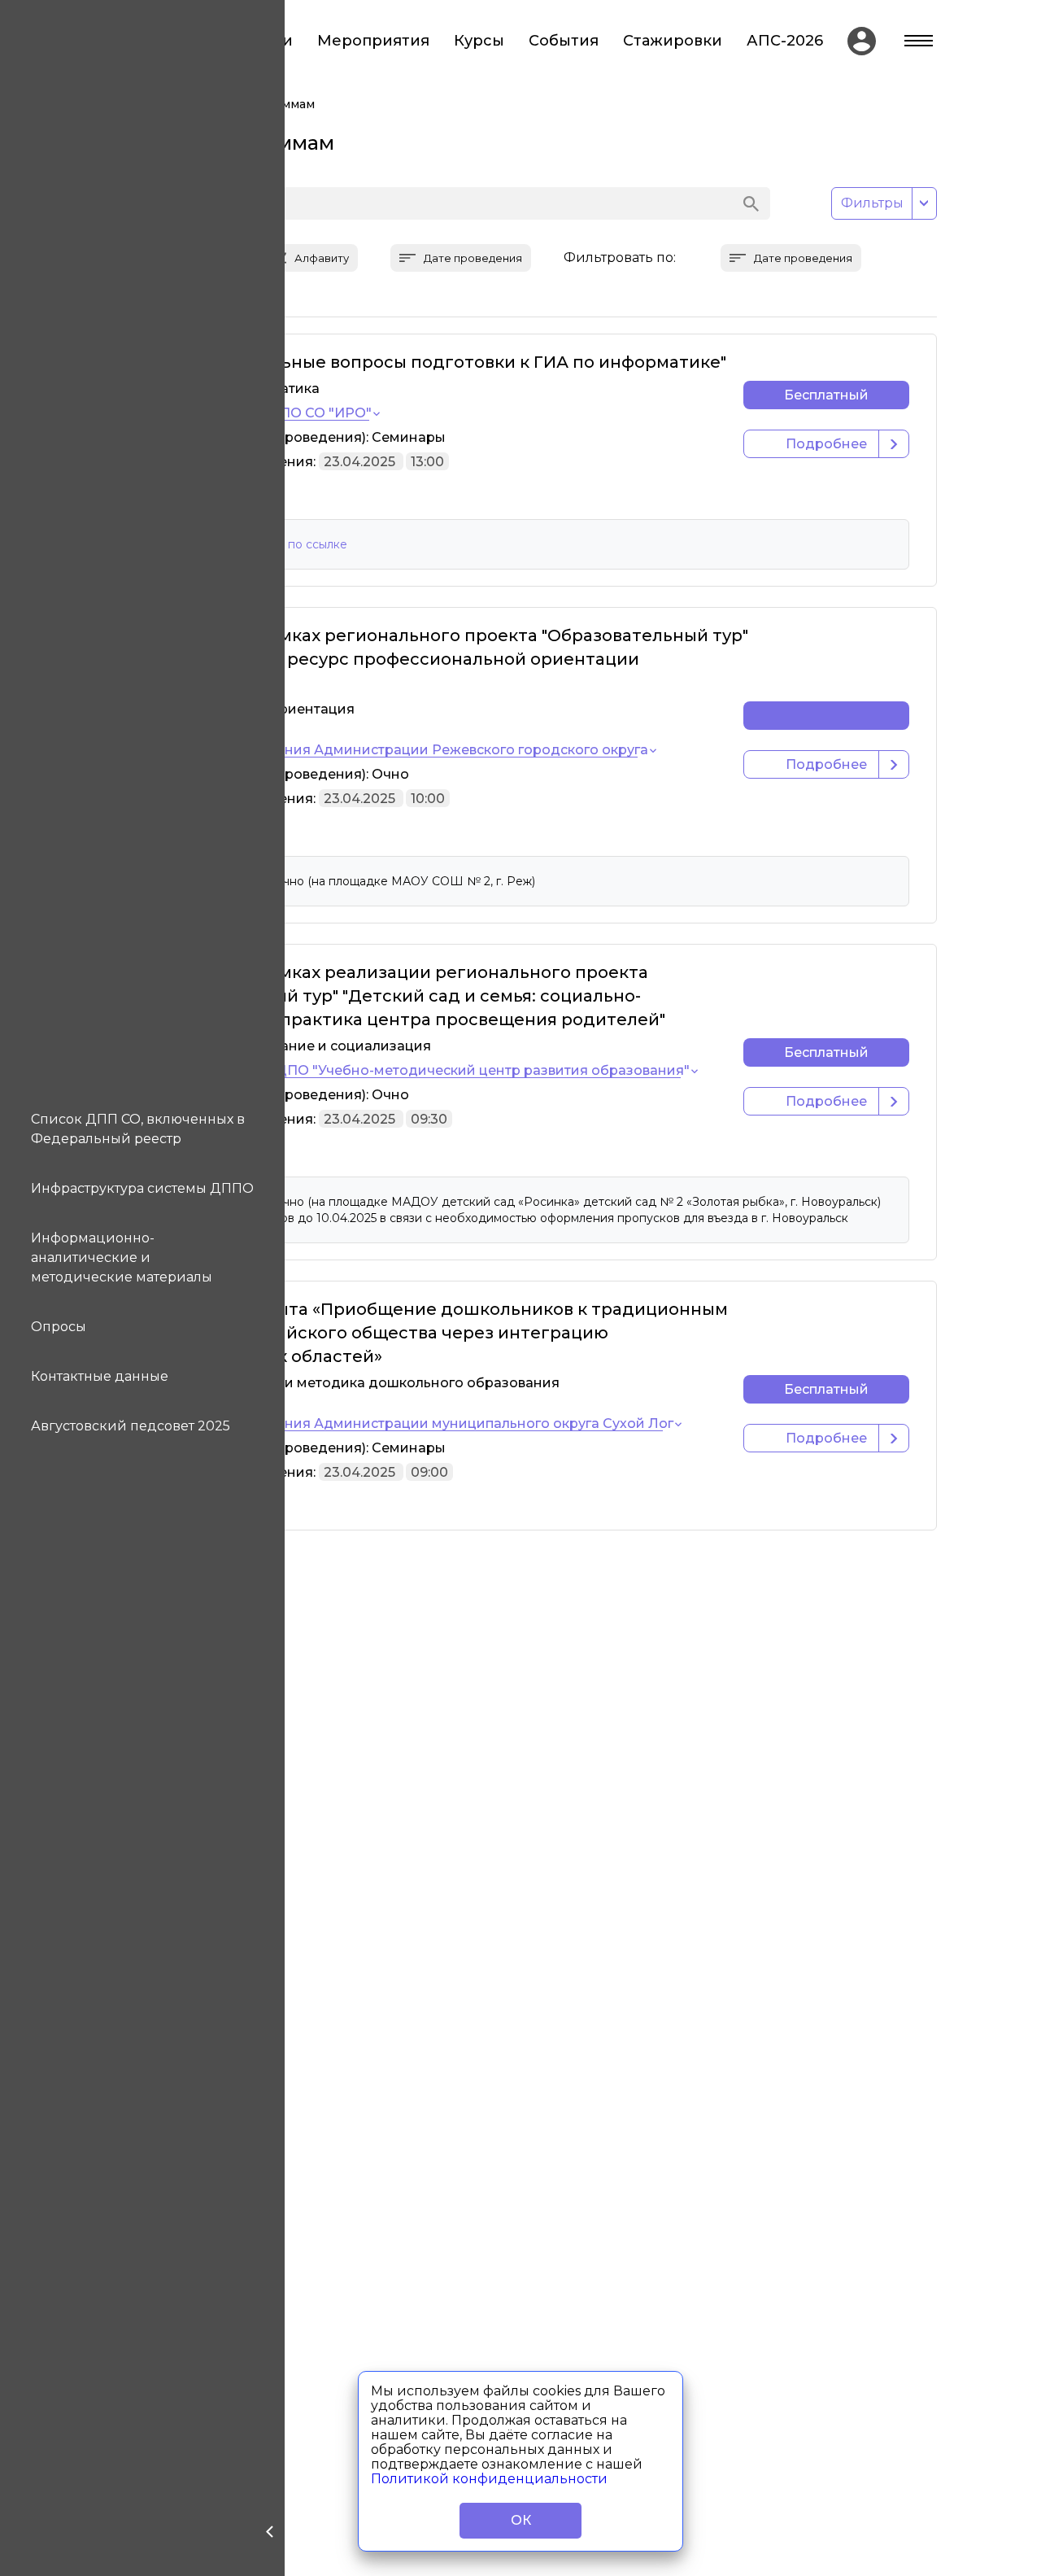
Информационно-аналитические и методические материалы (122, 1257)
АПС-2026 (785, 41)
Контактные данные (100, 1376)
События (564, 41)
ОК (521, 2520)
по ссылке (318, 544)
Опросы (59, 1327)
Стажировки (673, 41)
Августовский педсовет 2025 (131, 1426)
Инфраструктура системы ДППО (142, 1188)
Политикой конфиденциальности (489, 2479)
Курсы (479, 41)
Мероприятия (373, 41)
